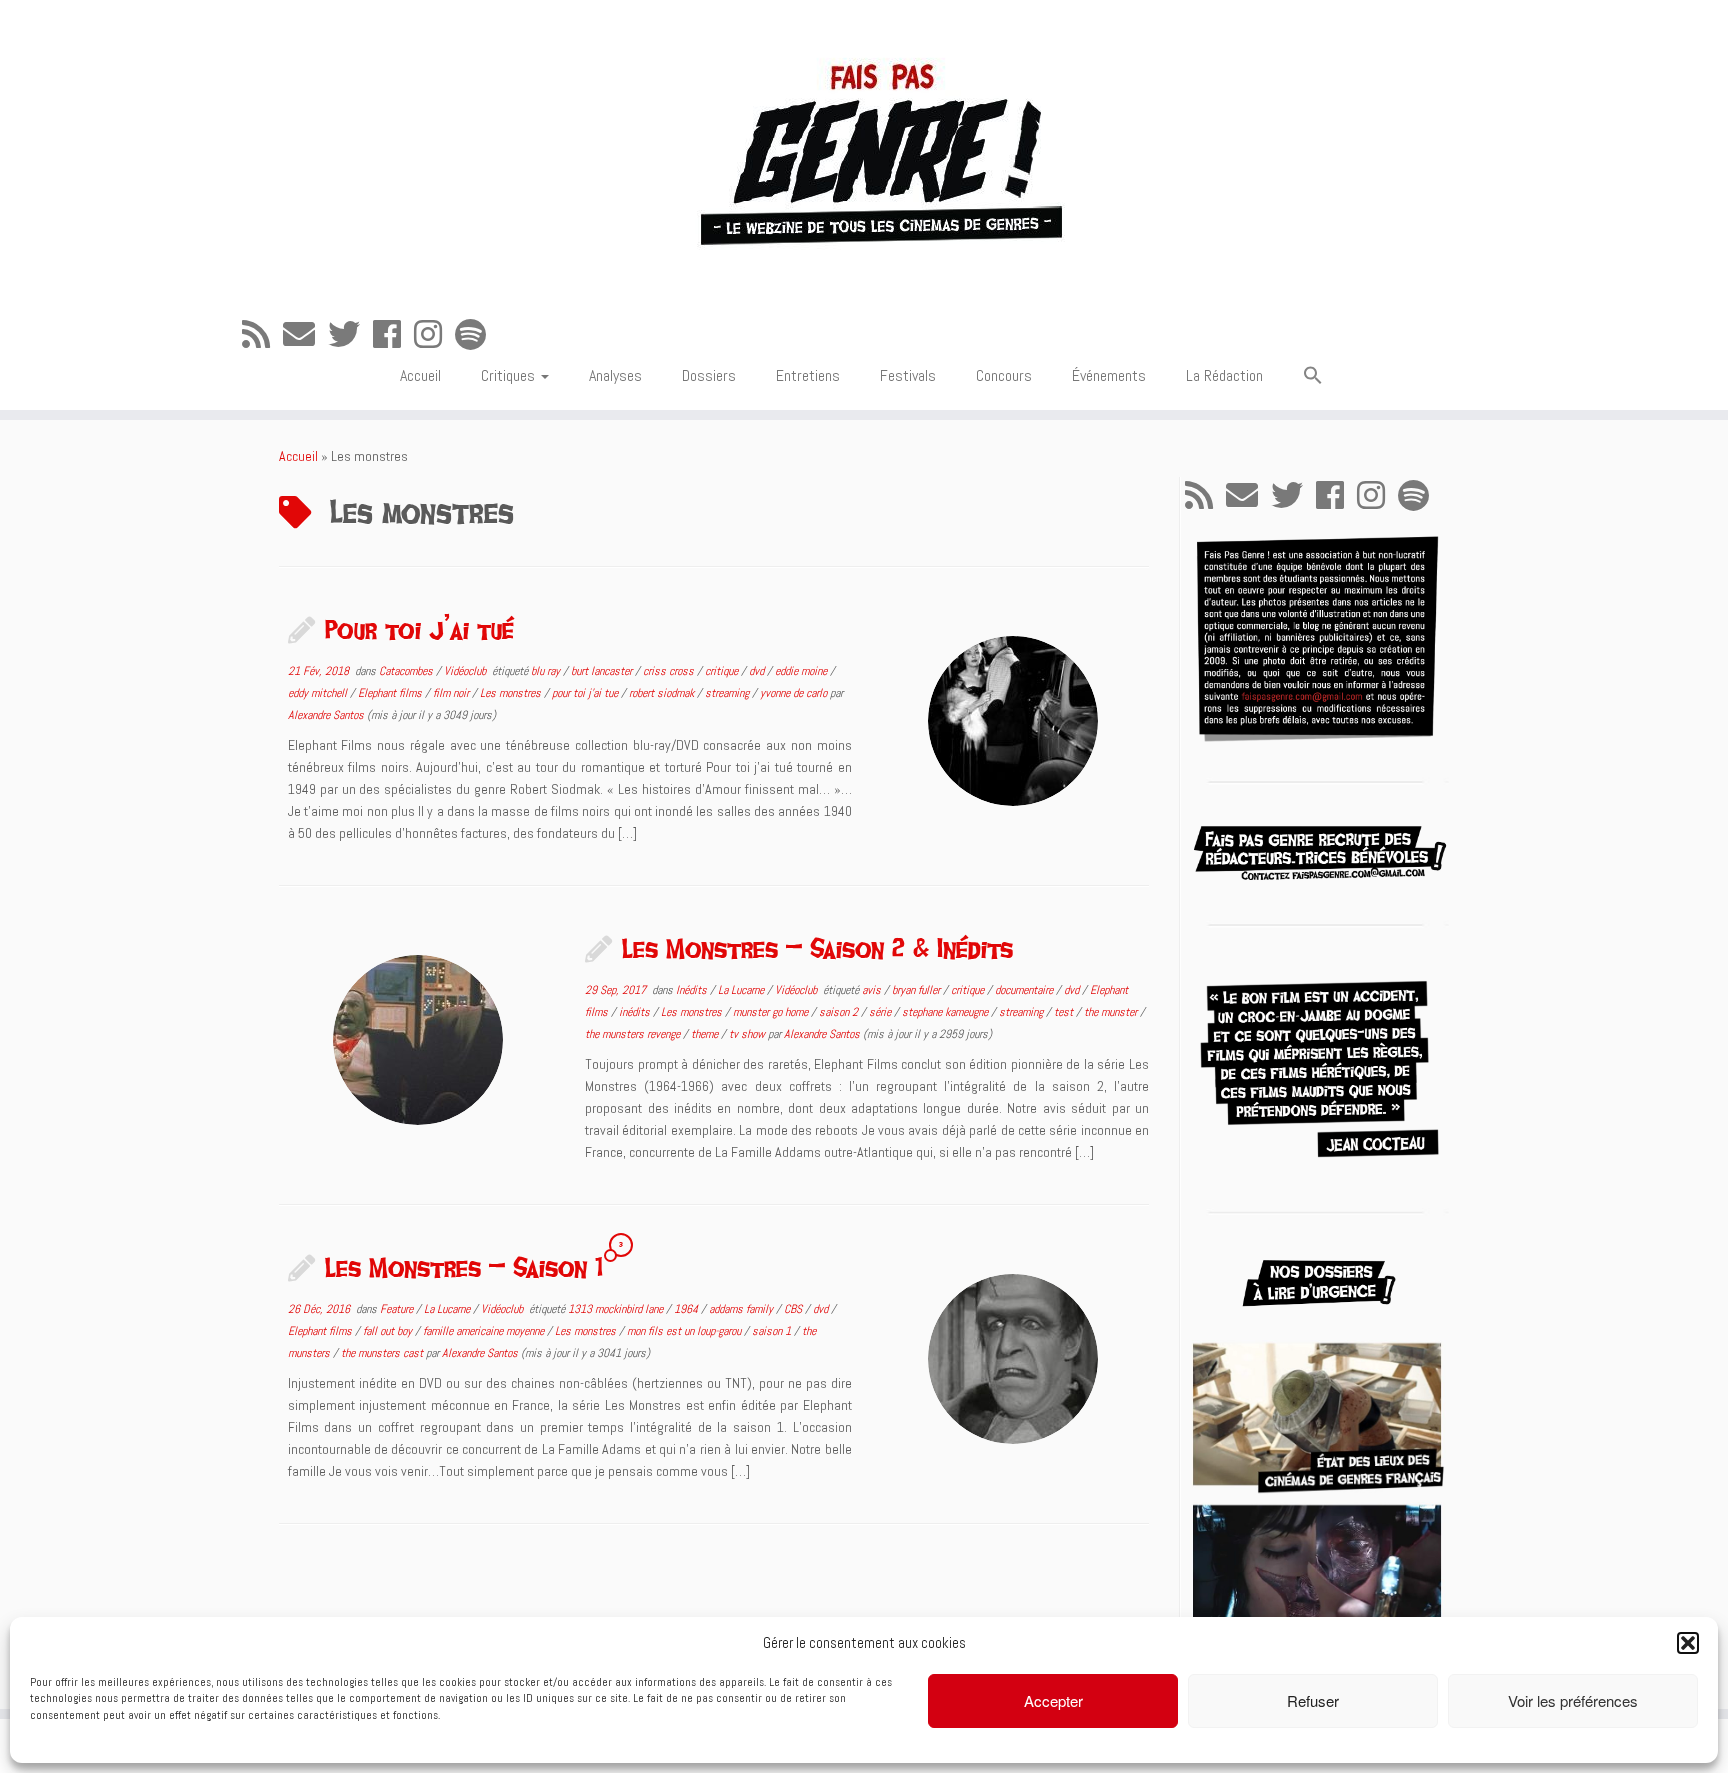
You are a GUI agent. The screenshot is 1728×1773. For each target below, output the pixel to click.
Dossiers (709, 375)
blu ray (547, 671)
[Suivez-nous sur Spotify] (477, 335)
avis (873, 990)
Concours (1004, 375)
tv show (748, 1034)
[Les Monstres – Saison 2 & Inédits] (418, 1040)
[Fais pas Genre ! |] (864, 150)
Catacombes (407, 671)
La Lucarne (742, 990)
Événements (1109, 375)
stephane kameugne (946, 1012)
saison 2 (840, 1012)
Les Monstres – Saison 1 (464, 1267)
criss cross (670, 671)
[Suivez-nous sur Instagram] (434, 335)
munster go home (772, 1012)
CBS (794, 1309)
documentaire (1025, 990)
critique (723, 671)
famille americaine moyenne (485, 1331)
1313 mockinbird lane (617, 1309)
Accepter (1053, 1700)
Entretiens (808, 375)
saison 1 (773, 1331)
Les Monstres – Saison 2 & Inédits (817, 948)
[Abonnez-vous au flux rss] (262, 335)
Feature (398, 1309)
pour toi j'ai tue (586, 693)
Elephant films (391, 693)
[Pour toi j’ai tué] (1013, 721)
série (881, 1012)
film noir (452, 693)
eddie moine (802, 671)
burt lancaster (603, 671)
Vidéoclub (466, 671)
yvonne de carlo (795, 693)
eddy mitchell (319, 693)
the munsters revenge (634, 1034)
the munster (1112, 1012)
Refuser (1313, 1700)
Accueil (420, 375)
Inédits (693, 990)
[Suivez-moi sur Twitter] (350, 335)
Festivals (908, 375)
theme (706, 1034)
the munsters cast (383, 1353)
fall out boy (389, 1331)
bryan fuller (917, 990)
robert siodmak (663, 693)
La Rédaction (1224, 375)
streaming (728, 693)
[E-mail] (305, 335)
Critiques (510, 375)
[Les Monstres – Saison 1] (1013, 1359)
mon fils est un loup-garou (685, 1331)
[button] (1688, 1643)
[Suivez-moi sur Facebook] (393, 335)
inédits (636, 1012)
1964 (687, 1309)
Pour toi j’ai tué (419, 629)
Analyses (615, 375)
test (1065, 1012)
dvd (758, 671)
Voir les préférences (1573, 1700)
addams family (742, 1309)
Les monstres (512, 693)
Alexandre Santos (326, 715)
